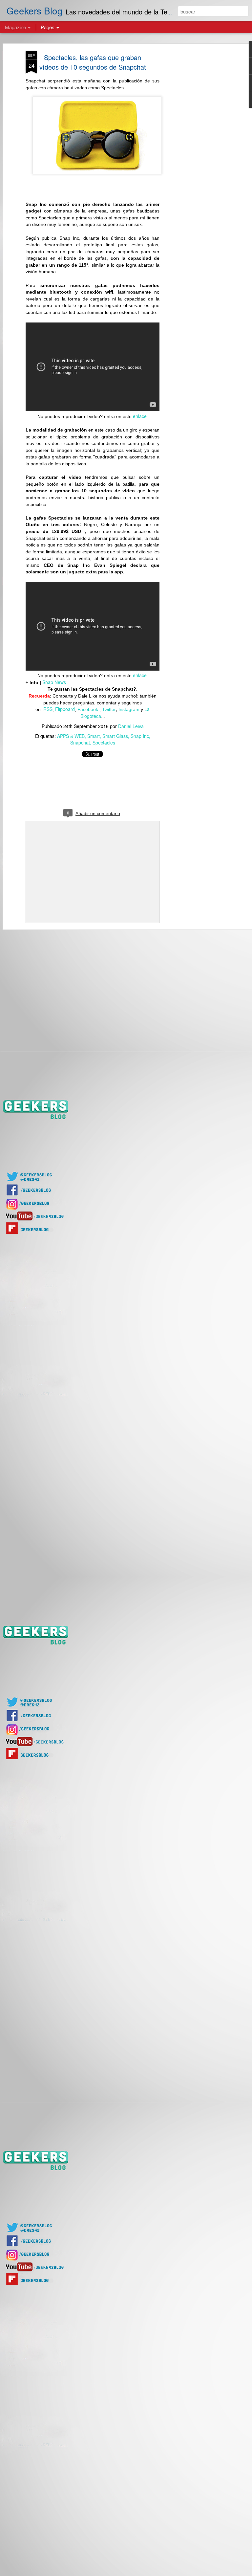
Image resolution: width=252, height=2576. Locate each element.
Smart (94, 736)
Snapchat (80, 743)
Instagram (129, 709)
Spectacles (104, 743)
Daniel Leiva (131, 726)
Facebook (88, 709)
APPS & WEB (71, 736)
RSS (48, 709)
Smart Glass (115, 736)
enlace (140, 416)
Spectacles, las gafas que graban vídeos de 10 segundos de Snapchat (93, 62)
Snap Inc (140, 736)
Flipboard (65, 709)
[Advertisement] (196, 155)
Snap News (54, 682)
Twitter (109, 709)
